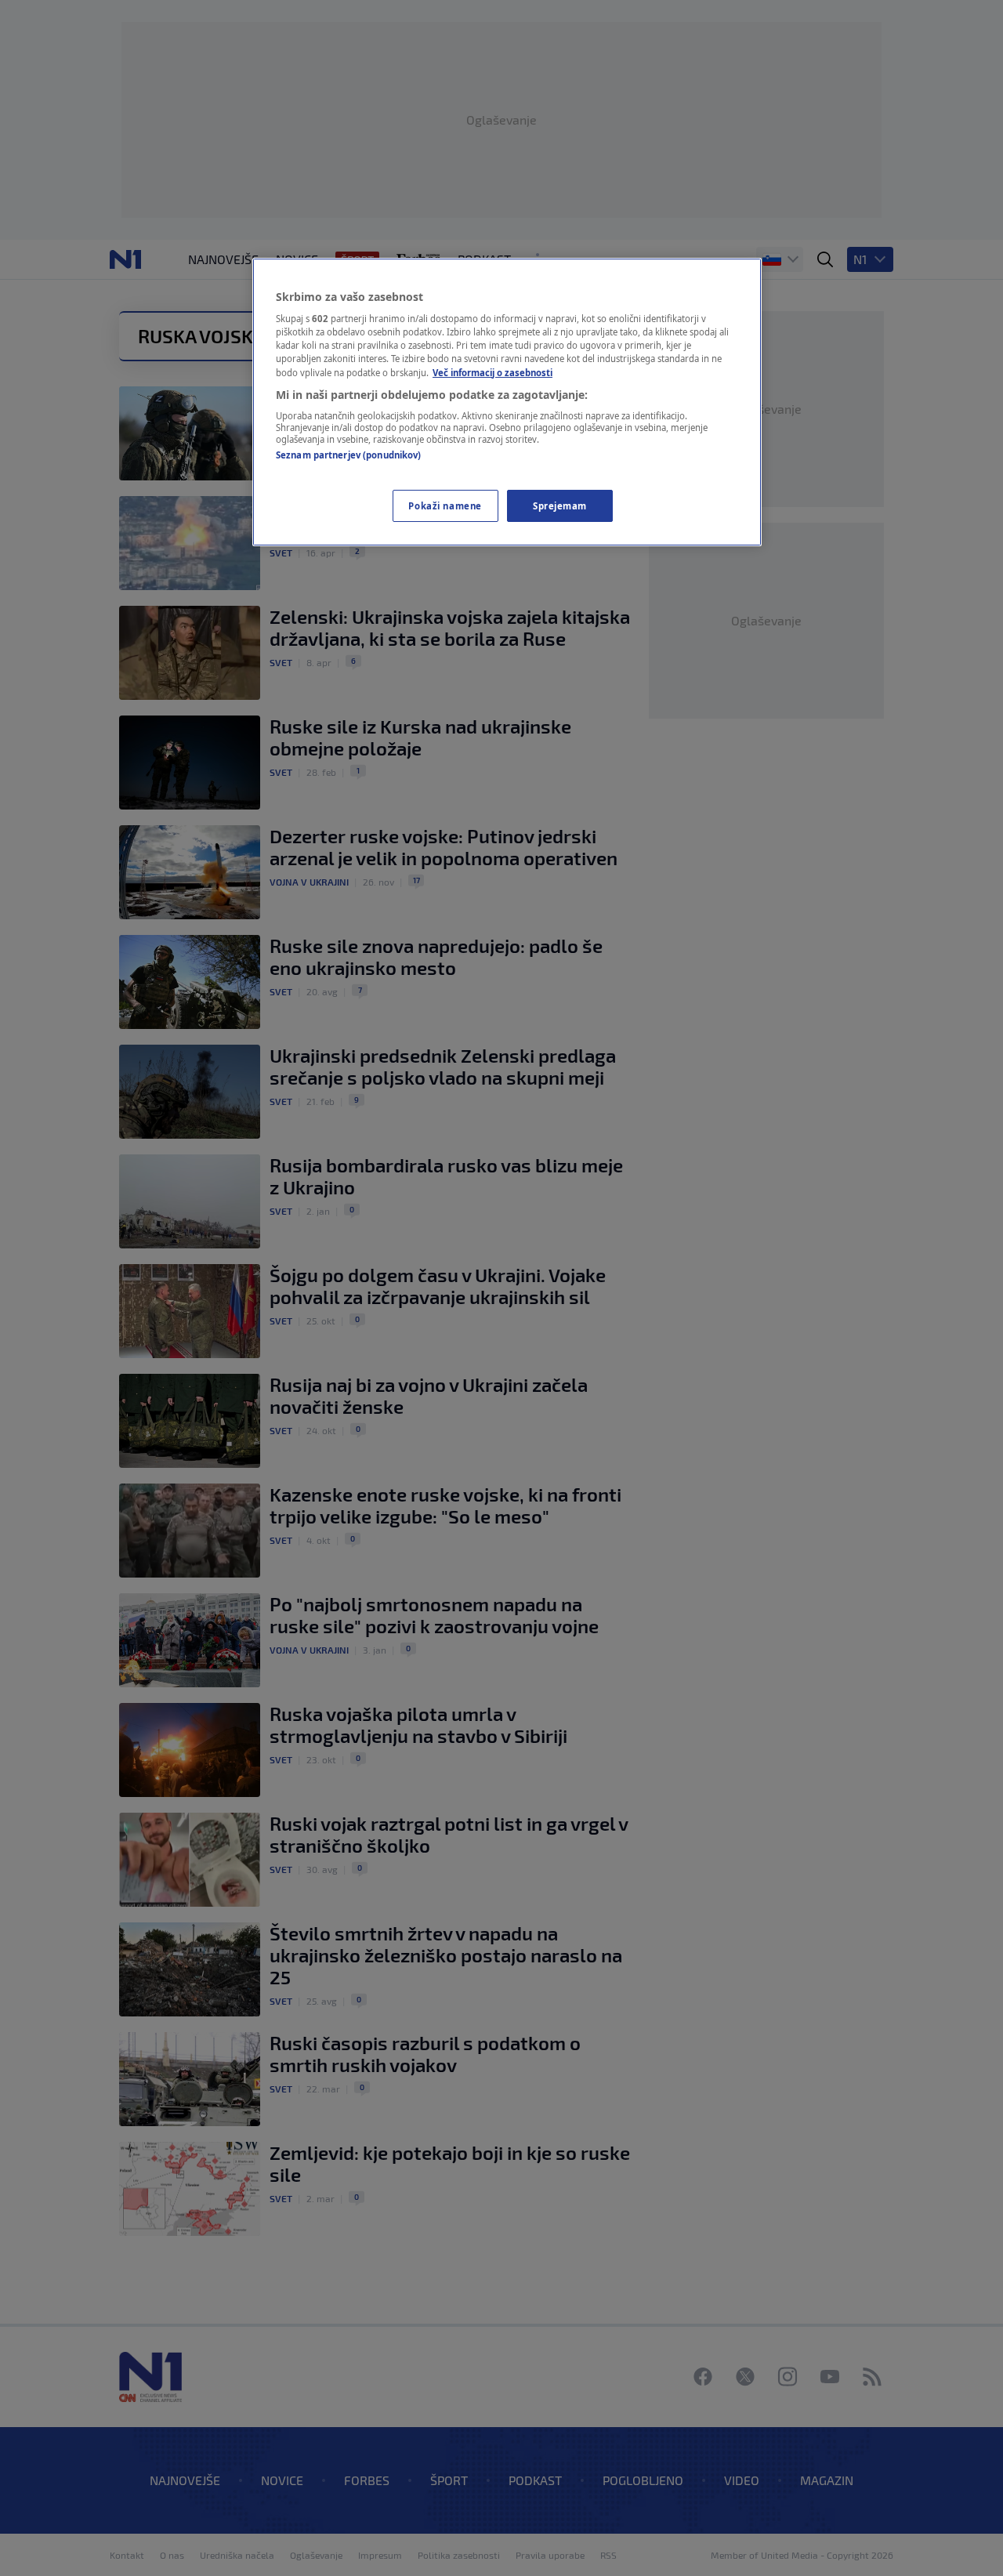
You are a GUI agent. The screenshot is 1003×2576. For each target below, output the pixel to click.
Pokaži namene (445, 506)
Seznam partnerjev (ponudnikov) (348, 455)
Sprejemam (560, 506)
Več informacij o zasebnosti (492, 373)
